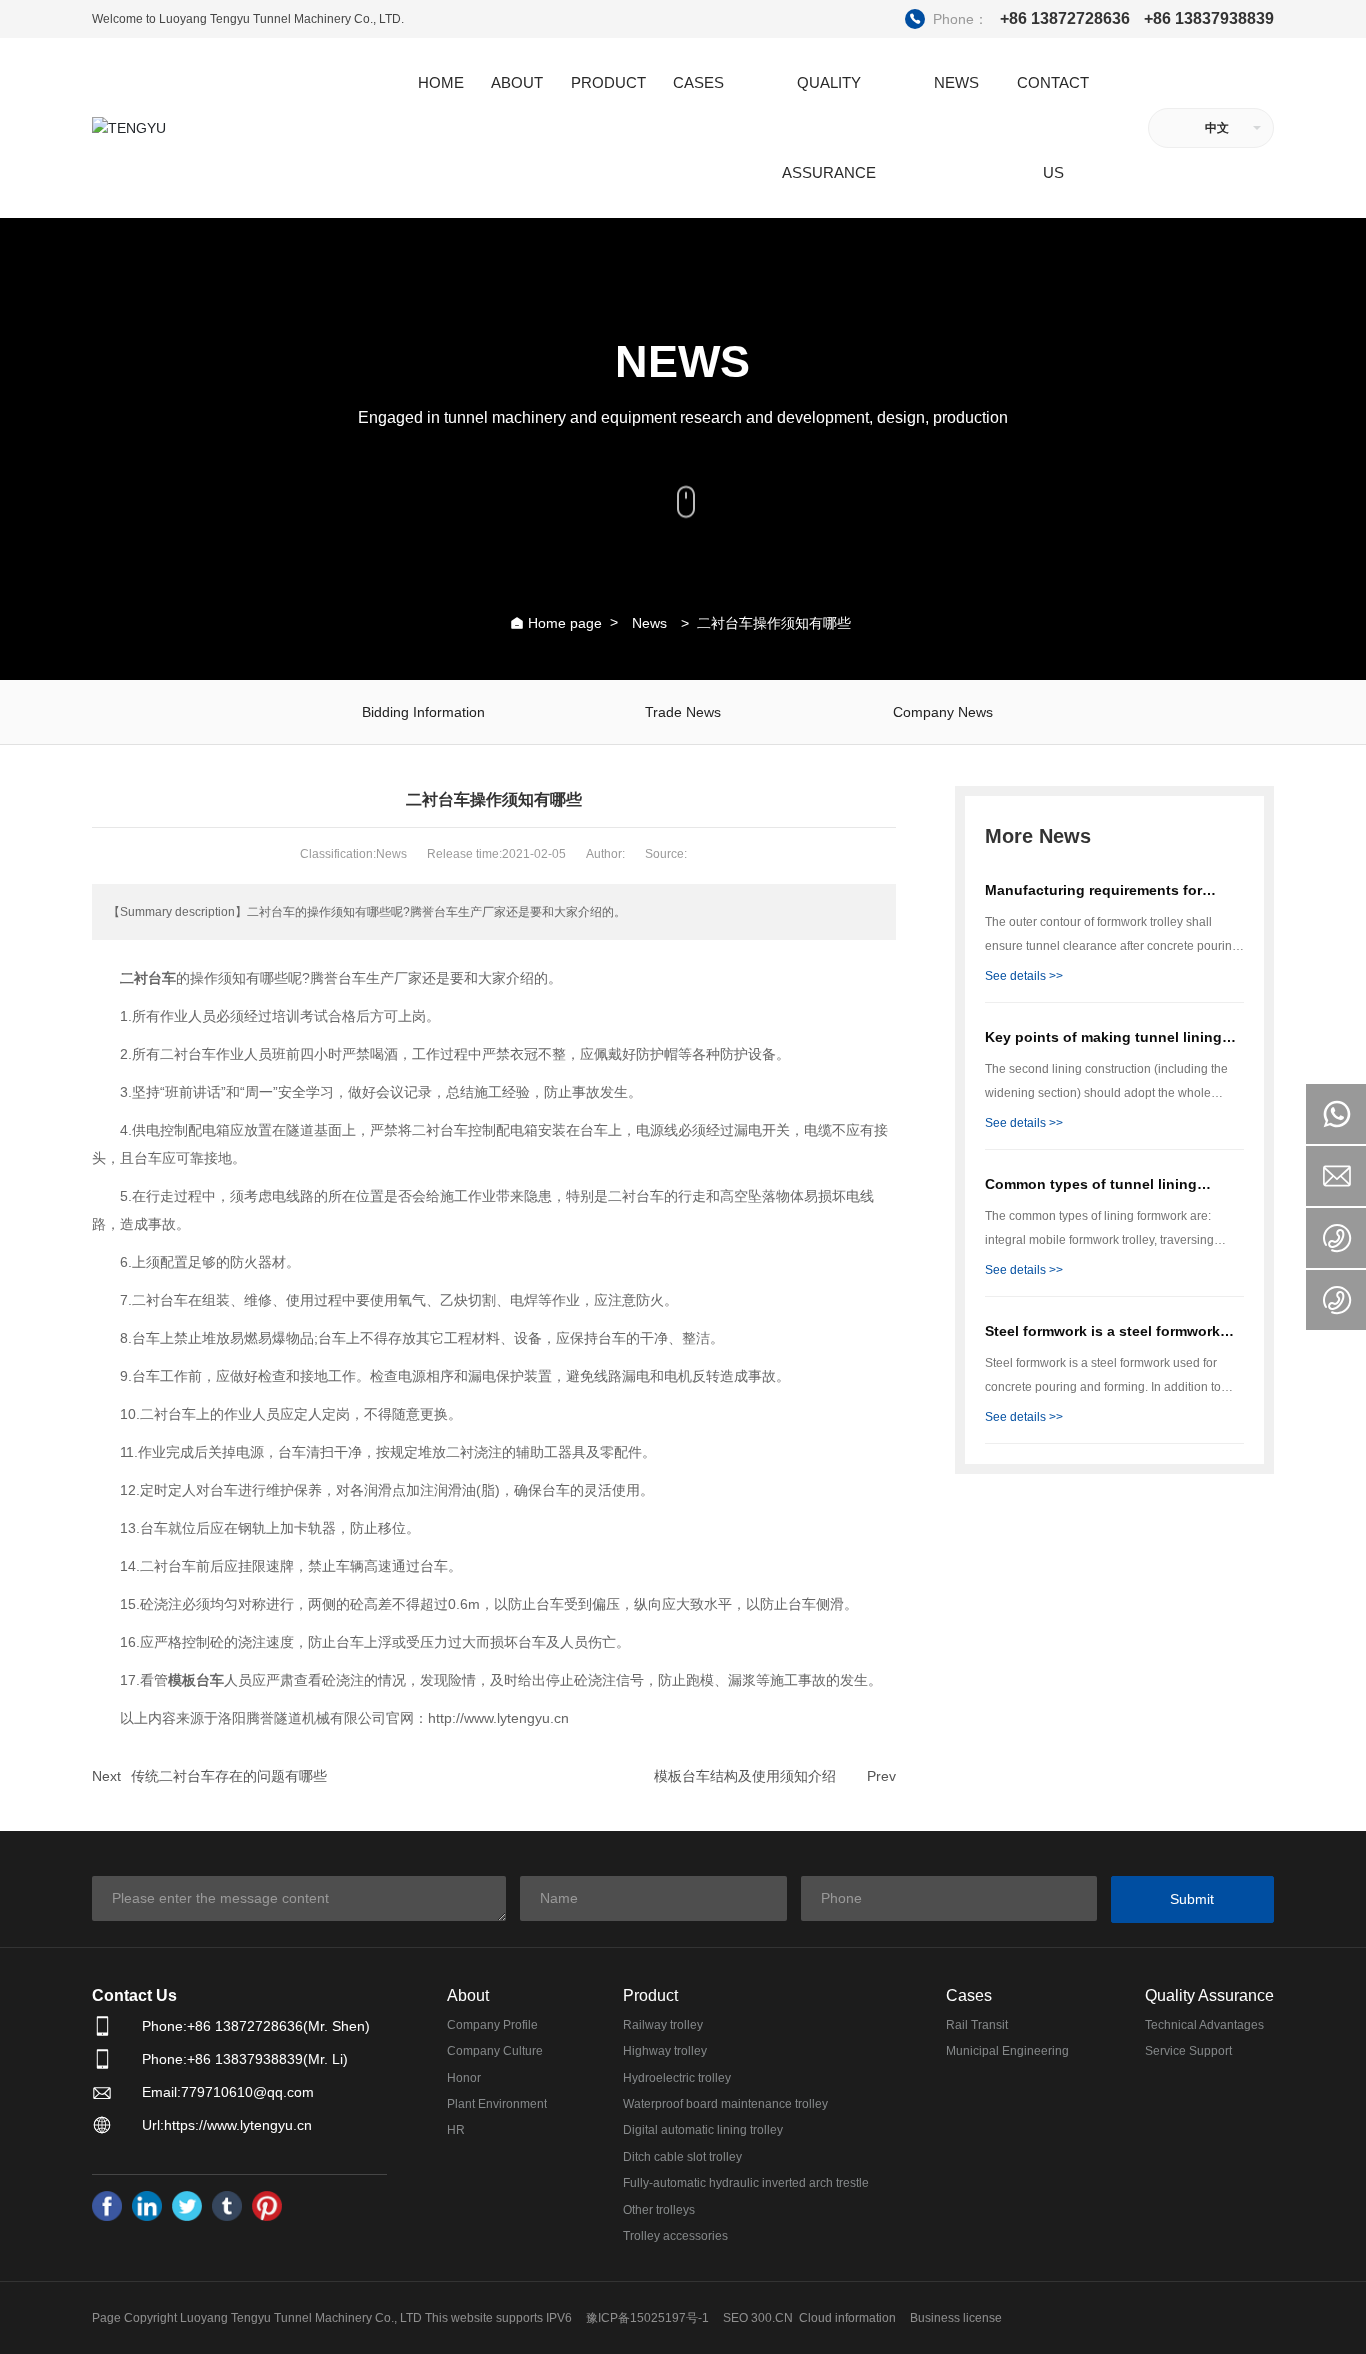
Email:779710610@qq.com (228, 2092)
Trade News (683, 712)
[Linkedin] (147, 2206)
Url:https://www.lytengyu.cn (227, 2125)
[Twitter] (187, 2206)
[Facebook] (107, 2206)
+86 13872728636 (1019, 18)
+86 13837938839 (1209, 19)
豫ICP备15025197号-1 (647, 2318)
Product (650, 1995)
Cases (969, 1995)
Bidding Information (423, 712)
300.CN (772, 2318)
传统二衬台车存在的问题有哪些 (229, 1776)
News (649, 623)
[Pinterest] (267, 2206)
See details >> (1024, 976)
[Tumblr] (227, 2206)
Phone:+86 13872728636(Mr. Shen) (256, 2026)
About (468, 1995)
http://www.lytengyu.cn (498, 1718)
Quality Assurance (1209, 1995)
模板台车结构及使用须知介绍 (745, 1776)
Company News (943, 712)
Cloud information (847, 2318)
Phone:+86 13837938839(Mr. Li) (245, 2059)
